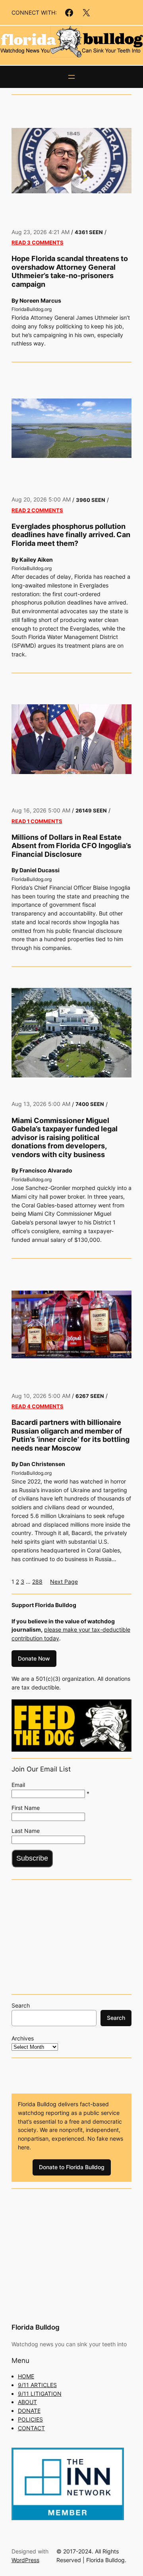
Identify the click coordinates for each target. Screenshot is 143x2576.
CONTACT (31, 2428)
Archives (23, 2038)
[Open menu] (71, 77)
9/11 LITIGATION (40, 2394)
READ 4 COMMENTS (38, 1406)
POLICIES (30, 2419)
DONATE (29, 2411)
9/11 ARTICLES (37, 2385)
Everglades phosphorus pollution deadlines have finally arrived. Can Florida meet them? (71, 535)
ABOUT (27, 2402)
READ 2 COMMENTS (37, 510)
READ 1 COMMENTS (37, 821)
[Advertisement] (71, 1936)
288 (37, 1582)
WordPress (25, 2560)
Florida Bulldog (36, 2327)
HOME (26, 2376)
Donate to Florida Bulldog (72, 2167)
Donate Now (34, 1658)
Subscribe (32, 1858)
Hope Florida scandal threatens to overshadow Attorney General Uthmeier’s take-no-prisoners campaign (70, 271)
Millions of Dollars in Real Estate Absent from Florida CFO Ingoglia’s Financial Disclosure (71, 846)
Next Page (64, 1582)
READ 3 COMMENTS (38, 242)
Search (21, 2005)
